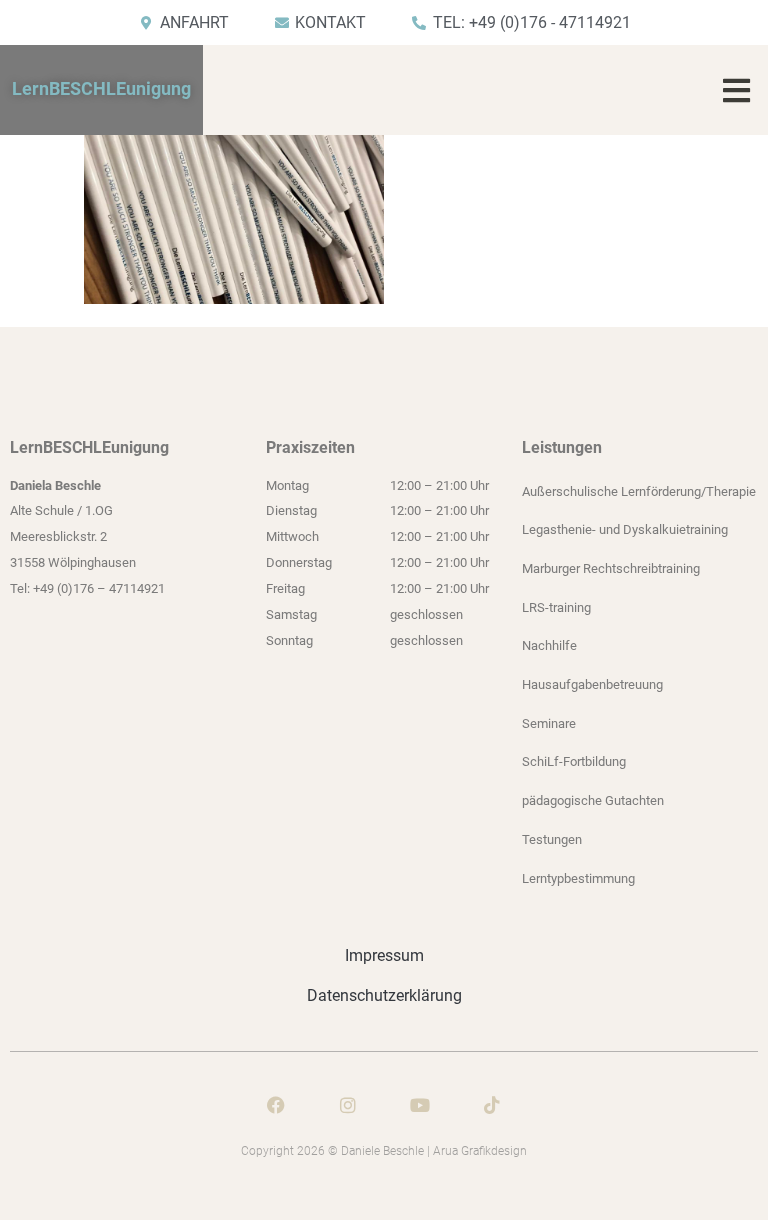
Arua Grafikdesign (480, 1151)
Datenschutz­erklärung (384, 995)
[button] (736, 90)
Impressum (384, 955)
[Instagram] (348, 1105)
